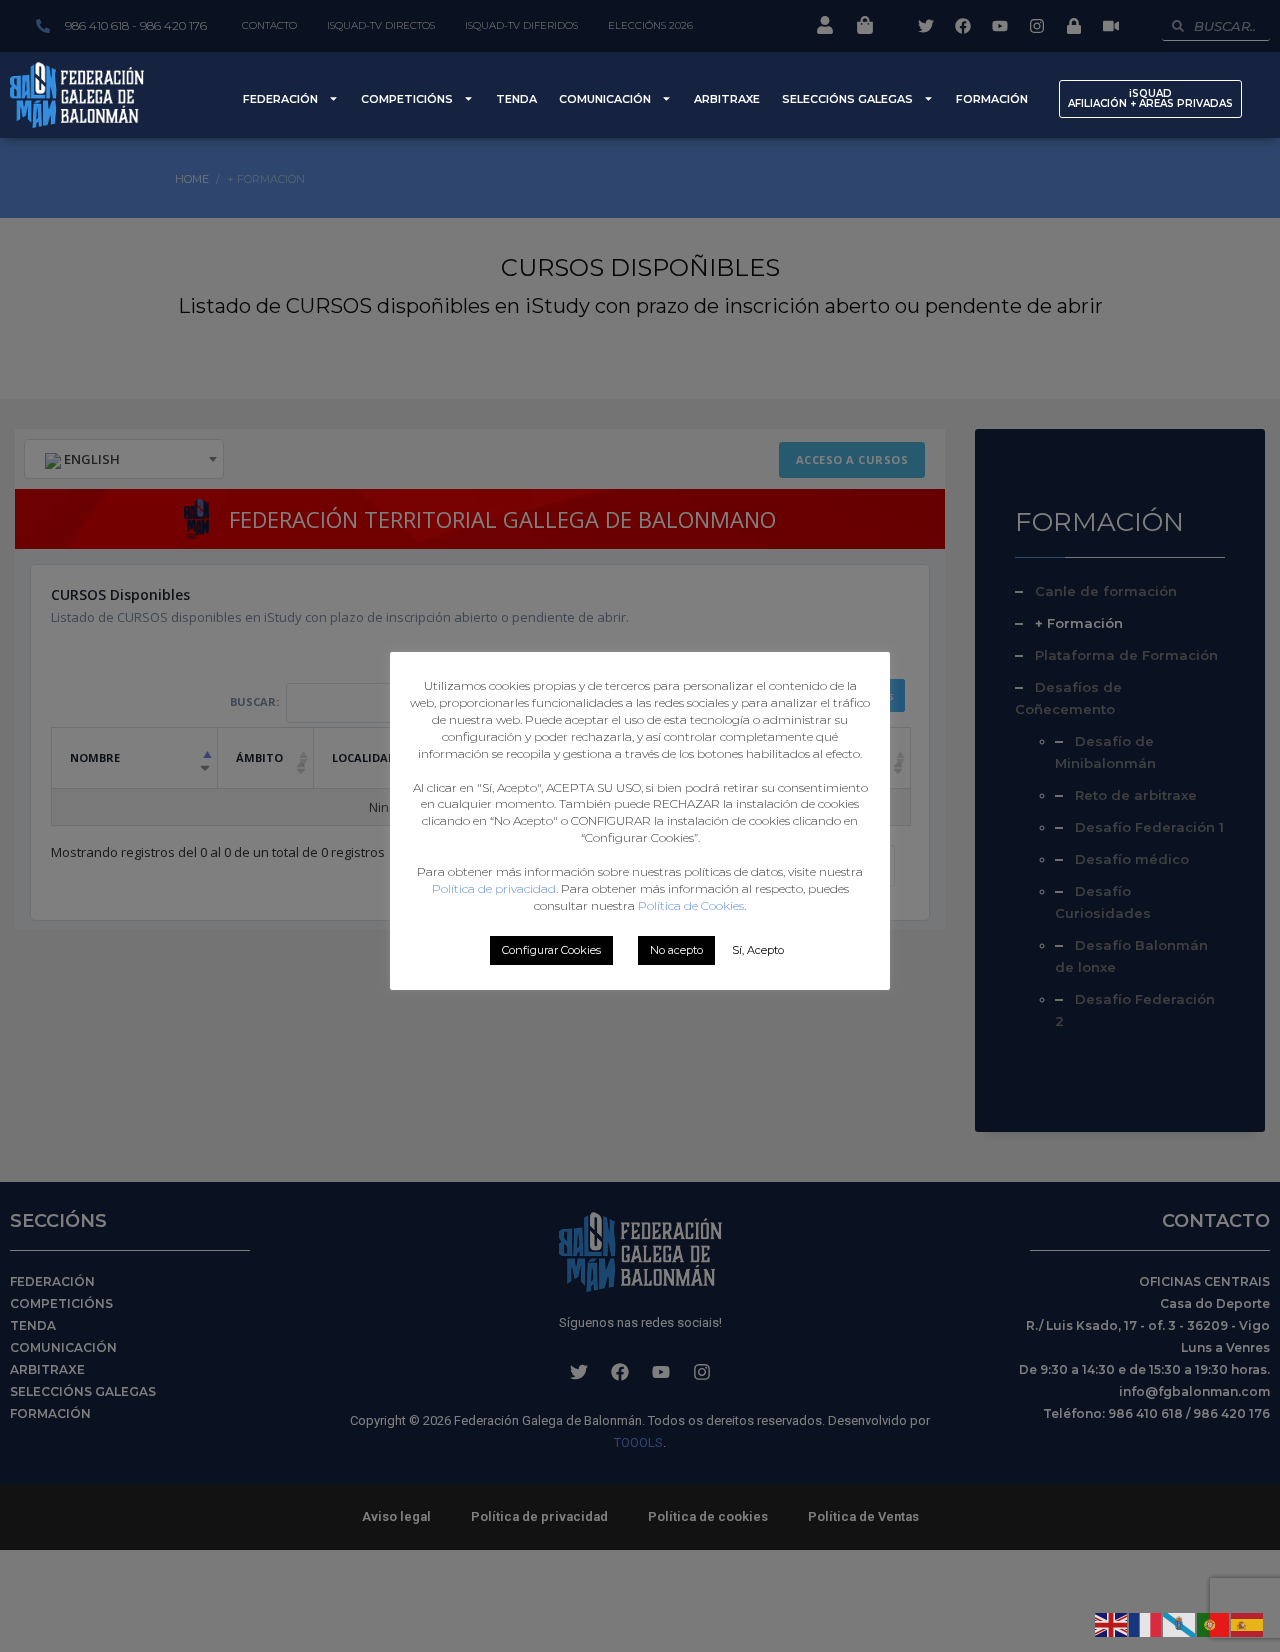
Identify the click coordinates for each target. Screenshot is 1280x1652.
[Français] (1146, 1623)
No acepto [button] (676, 950)
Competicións (407, 99)
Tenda (516, 99)
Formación (992, 99)
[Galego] (1180, 1623)
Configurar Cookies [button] (551, 950)
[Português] (1214, 1623)
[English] (1112, 1623)
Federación (280, 99)
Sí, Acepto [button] (758, 950)
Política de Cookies (691, 905)
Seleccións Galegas (847, 99)
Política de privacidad (494, 888)
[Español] (1248, 1623)
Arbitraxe (727, 99)
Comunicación (605, 99)
